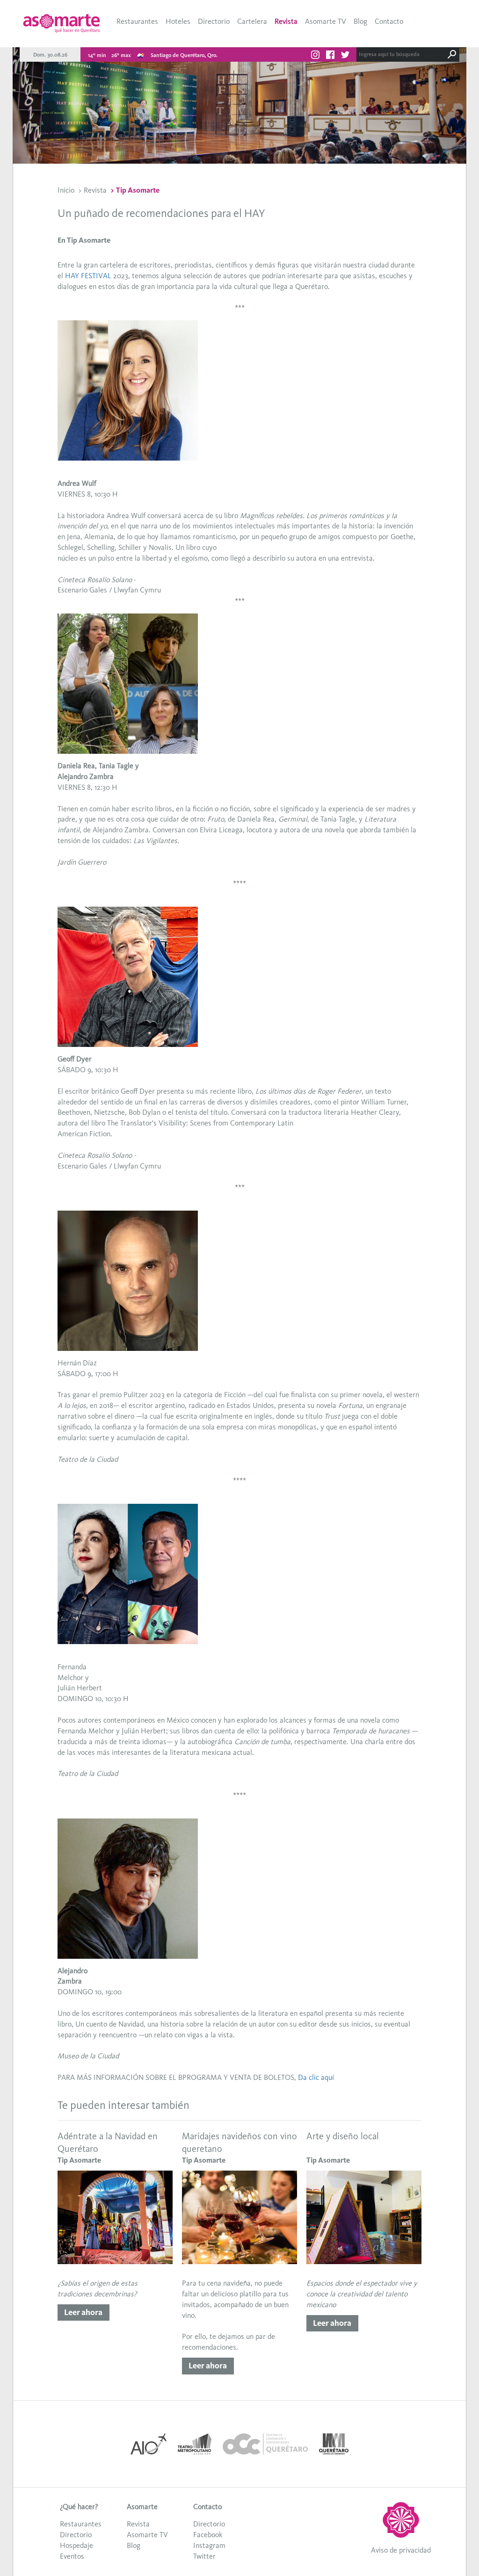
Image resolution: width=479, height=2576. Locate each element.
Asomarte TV (326, 21)
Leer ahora (83, 2312)
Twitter (204, 2556)
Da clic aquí (316, 2077)
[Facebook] (330, 56)
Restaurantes (137, 21)
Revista (286, 21)
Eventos (72, 2556)
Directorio (214, 21)
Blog (360, 21)
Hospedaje (76, 2545)
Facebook (208, 2535)
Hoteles (178, 21)
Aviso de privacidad (401, 2550)
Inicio (66, 190)
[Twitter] (345, 56)
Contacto (389, 21)
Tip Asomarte (138, 190)
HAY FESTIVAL (88, 276)
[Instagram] (315, 56)
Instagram (209, 2545)
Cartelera (252, 21)
